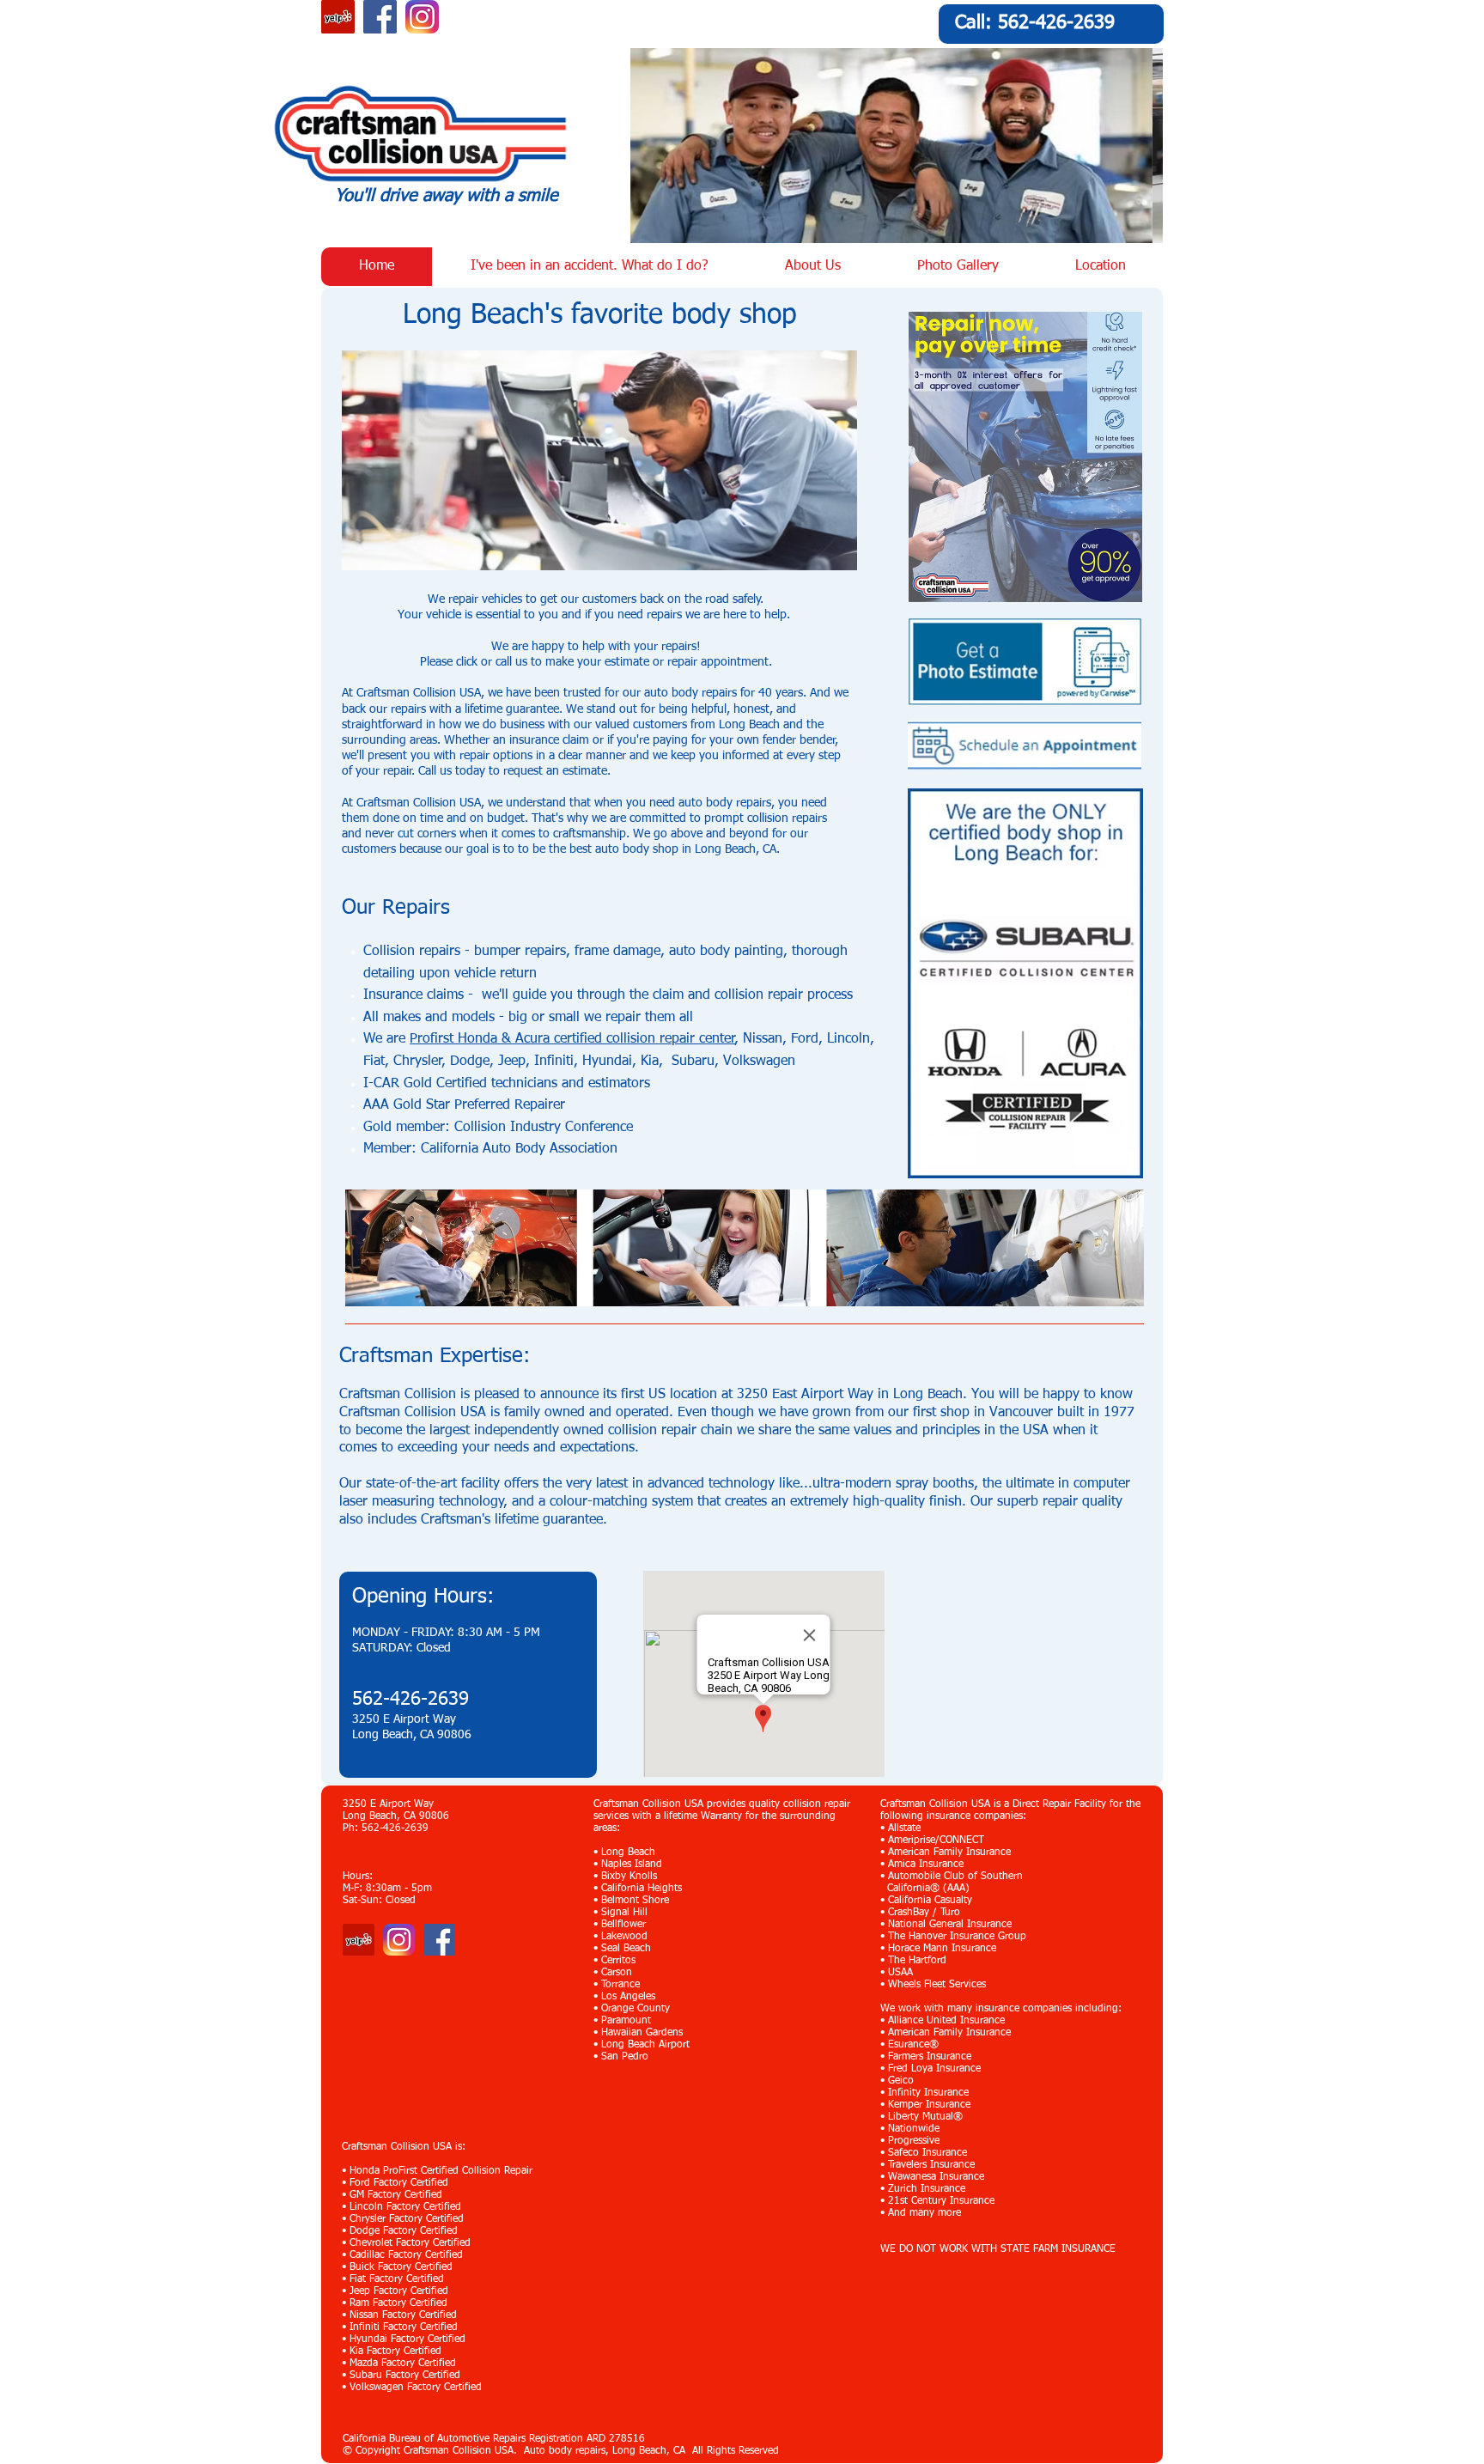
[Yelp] (359, 1940)
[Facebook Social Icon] (380, 17)
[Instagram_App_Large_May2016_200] (422, 17)
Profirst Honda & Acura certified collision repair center (572, 1039)
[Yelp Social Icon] (338, 17)
